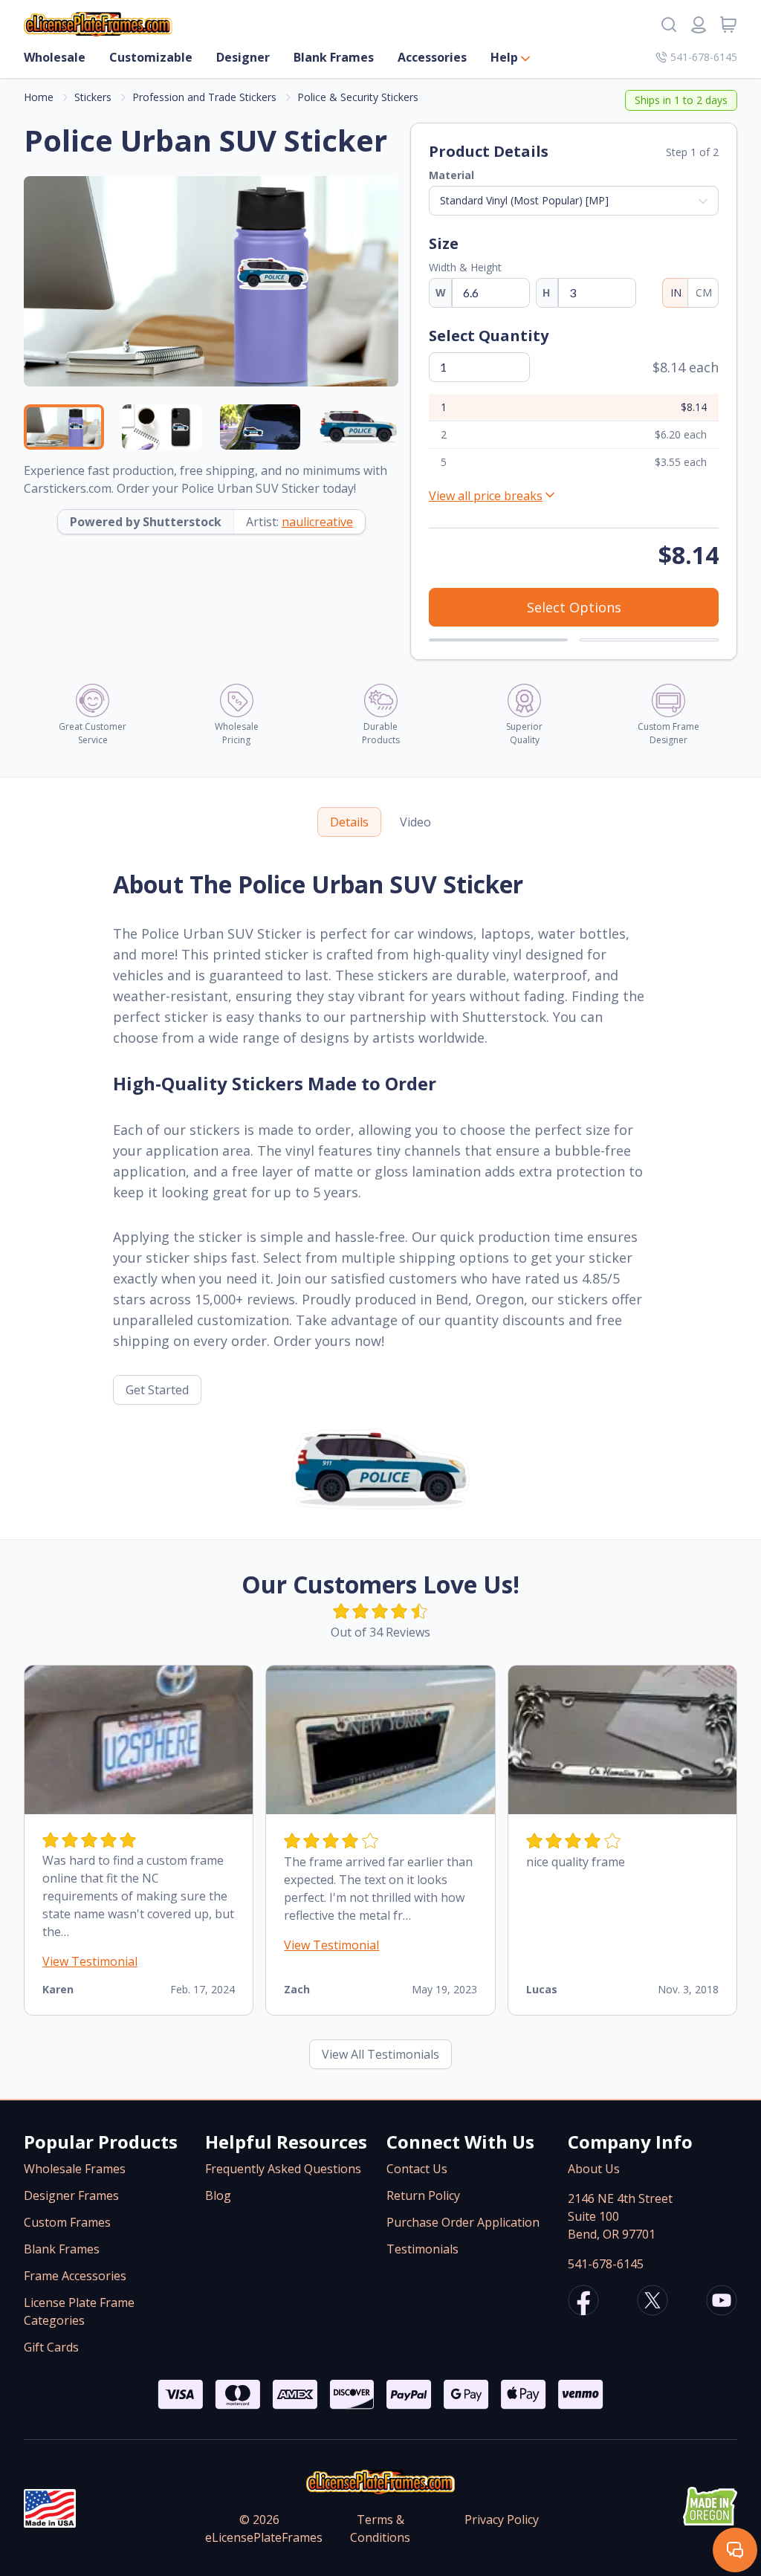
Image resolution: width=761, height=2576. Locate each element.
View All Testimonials (380, 2054)
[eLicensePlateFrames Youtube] (722, 2302)
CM (704, 292)
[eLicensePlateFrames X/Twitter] (652, 2302)
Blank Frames (334, 57)
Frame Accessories (75, 2276)
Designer (243, 57)
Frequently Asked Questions (283, 2169)
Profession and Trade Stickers (204, 97)
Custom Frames (67, 2222)
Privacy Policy (502, 2520)
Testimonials (422, 2249)
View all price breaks (486, 496)
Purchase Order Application (463, 2222)
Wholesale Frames (75, 2169)
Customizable (151, 57)
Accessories (432, 57)
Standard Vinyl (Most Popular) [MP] (524, 200)
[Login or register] (699, 25)
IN (676, 292)
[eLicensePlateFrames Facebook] (583, 2302)
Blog (218, 2195)
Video (415, 822)
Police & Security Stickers (358, 97)
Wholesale (55, 57)
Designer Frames (71, 2195)
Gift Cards (51, 2347)
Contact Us (417, 2169)
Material (451, 175)
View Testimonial (90, 1961)
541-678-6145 (704, 57)
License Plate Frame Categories (79, 2311)
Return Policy (423, 2195)
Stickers (93, 97)
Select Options (574, 607)
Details (349, 822)
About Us (594, 2169)
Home (39, 97)
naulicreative (317, 522)
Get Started (157, 1390)
